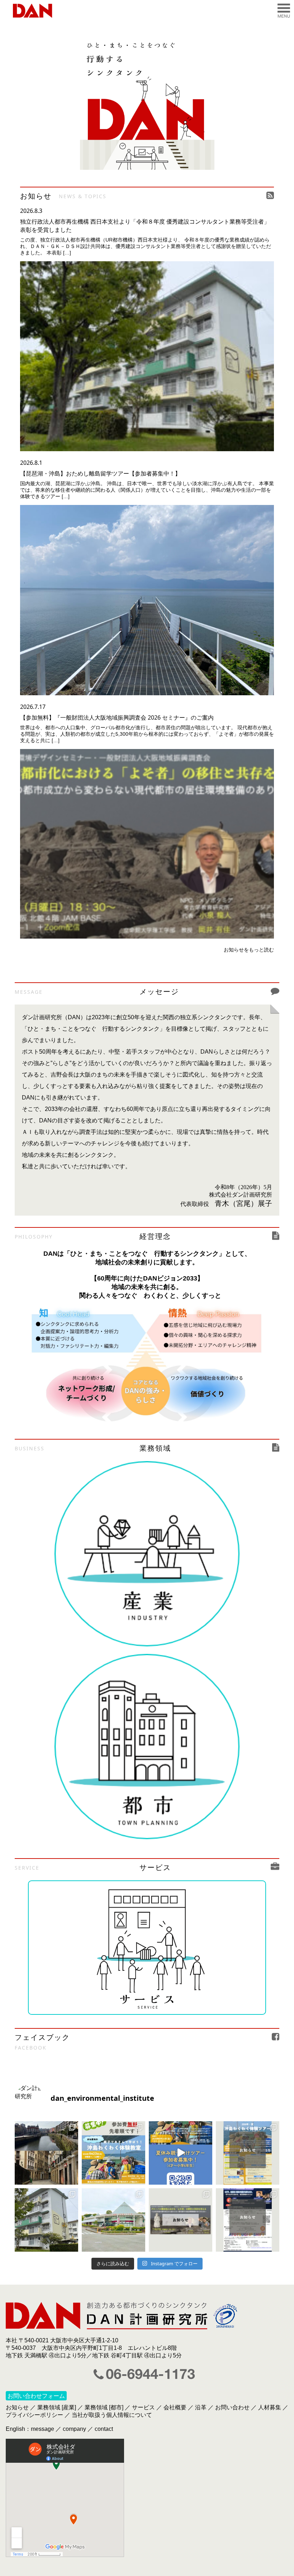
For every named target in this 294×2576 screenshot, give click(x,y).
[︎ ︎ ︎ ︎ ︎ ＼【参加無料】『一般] (181, 2220)
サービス (143, 2407)
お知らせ (17, 2407)
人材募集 (270, 2407)
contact (104, 2429)
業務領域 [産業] (57, 2407)
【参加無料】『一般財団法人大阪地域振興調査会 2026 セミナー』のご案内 (117, 717)
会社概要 (175, 2407)
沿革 (201, 2407)
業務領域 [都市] (104, 2407)
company (74, 2429)
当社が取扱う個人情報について (112, 2415)
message (42, 2429)
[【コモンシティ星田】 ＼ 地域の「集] (113, 2220)
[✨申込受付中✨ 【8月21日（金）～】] (181, 2153)
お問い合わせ (232, 2407)
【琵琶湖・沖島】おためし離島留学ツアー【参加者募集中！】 (100, 473)
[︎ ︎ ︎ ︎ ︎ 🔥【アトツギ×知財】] (248, 2220)
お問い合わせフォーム (36, 2396)
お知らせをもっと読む (249, 950)
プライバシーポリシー (34, 2415)
